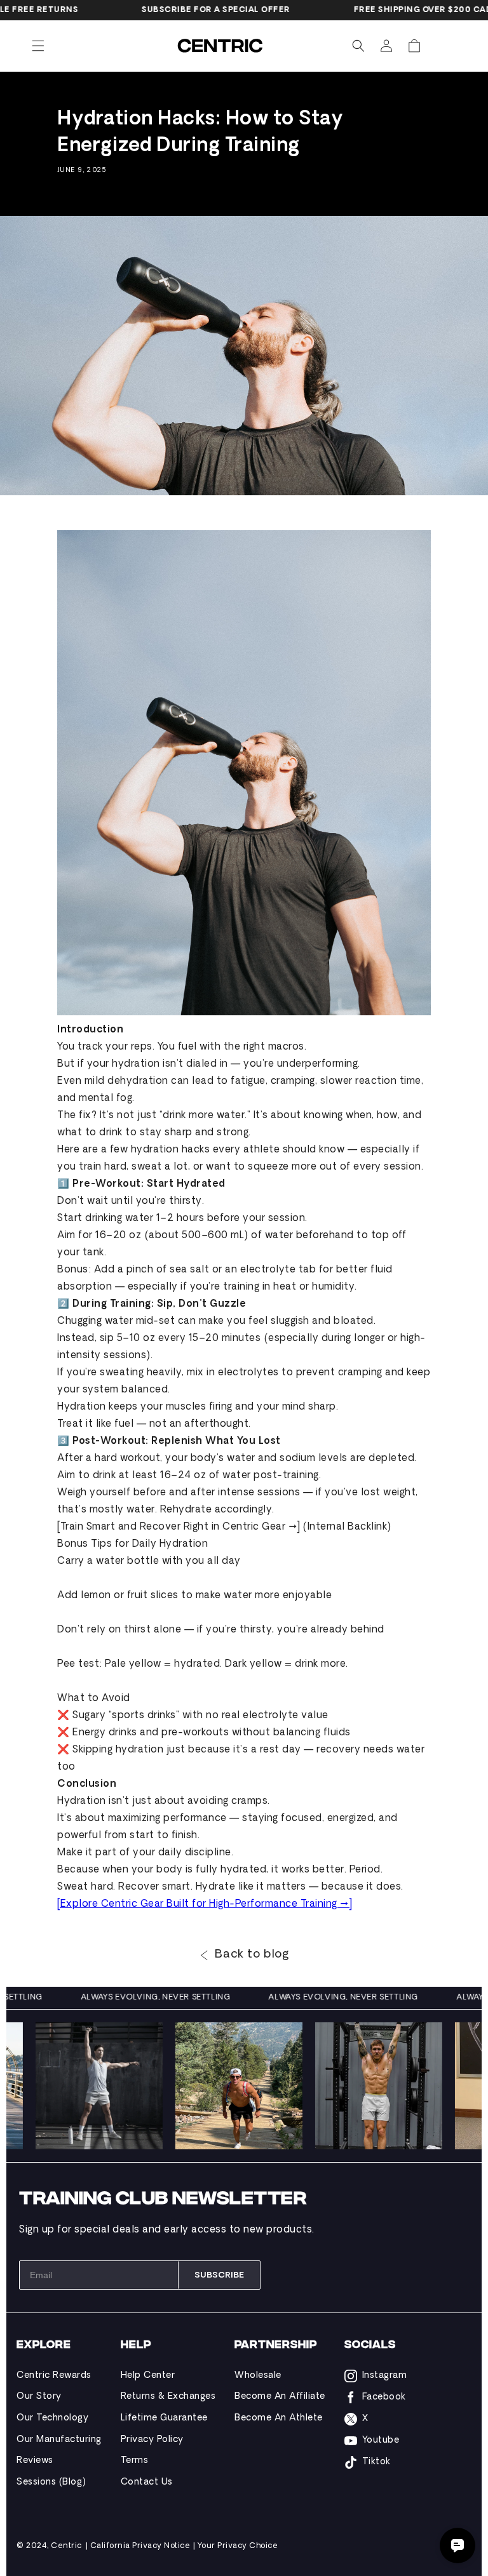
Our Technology (52, 2418)
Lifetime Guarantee (164, 2418)
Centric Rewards (54, 2376)
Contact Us (147, 2482)
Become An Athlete (279, 2418)
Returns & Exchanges (168, 2397)
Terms (135, 2461)
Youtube (381, 2440)
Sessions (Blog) (51, 2482)
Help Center (148, 2376)
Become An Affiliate (280, 2397)
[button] (38, 46)
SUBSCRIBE (219, 2275)
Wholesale (258, 2376)
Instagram (385, 2376)
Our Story (39, 2397)
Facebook (384, 2397)
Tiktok (376, 2462)
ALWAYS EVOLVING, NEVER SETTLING (183, 1998)
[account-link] (386, 46)
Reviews (35, 2461)
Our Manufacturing (59, 2440)
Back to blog (252, 1955)
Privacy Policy (152, 2440)
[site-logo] (222, 46)
